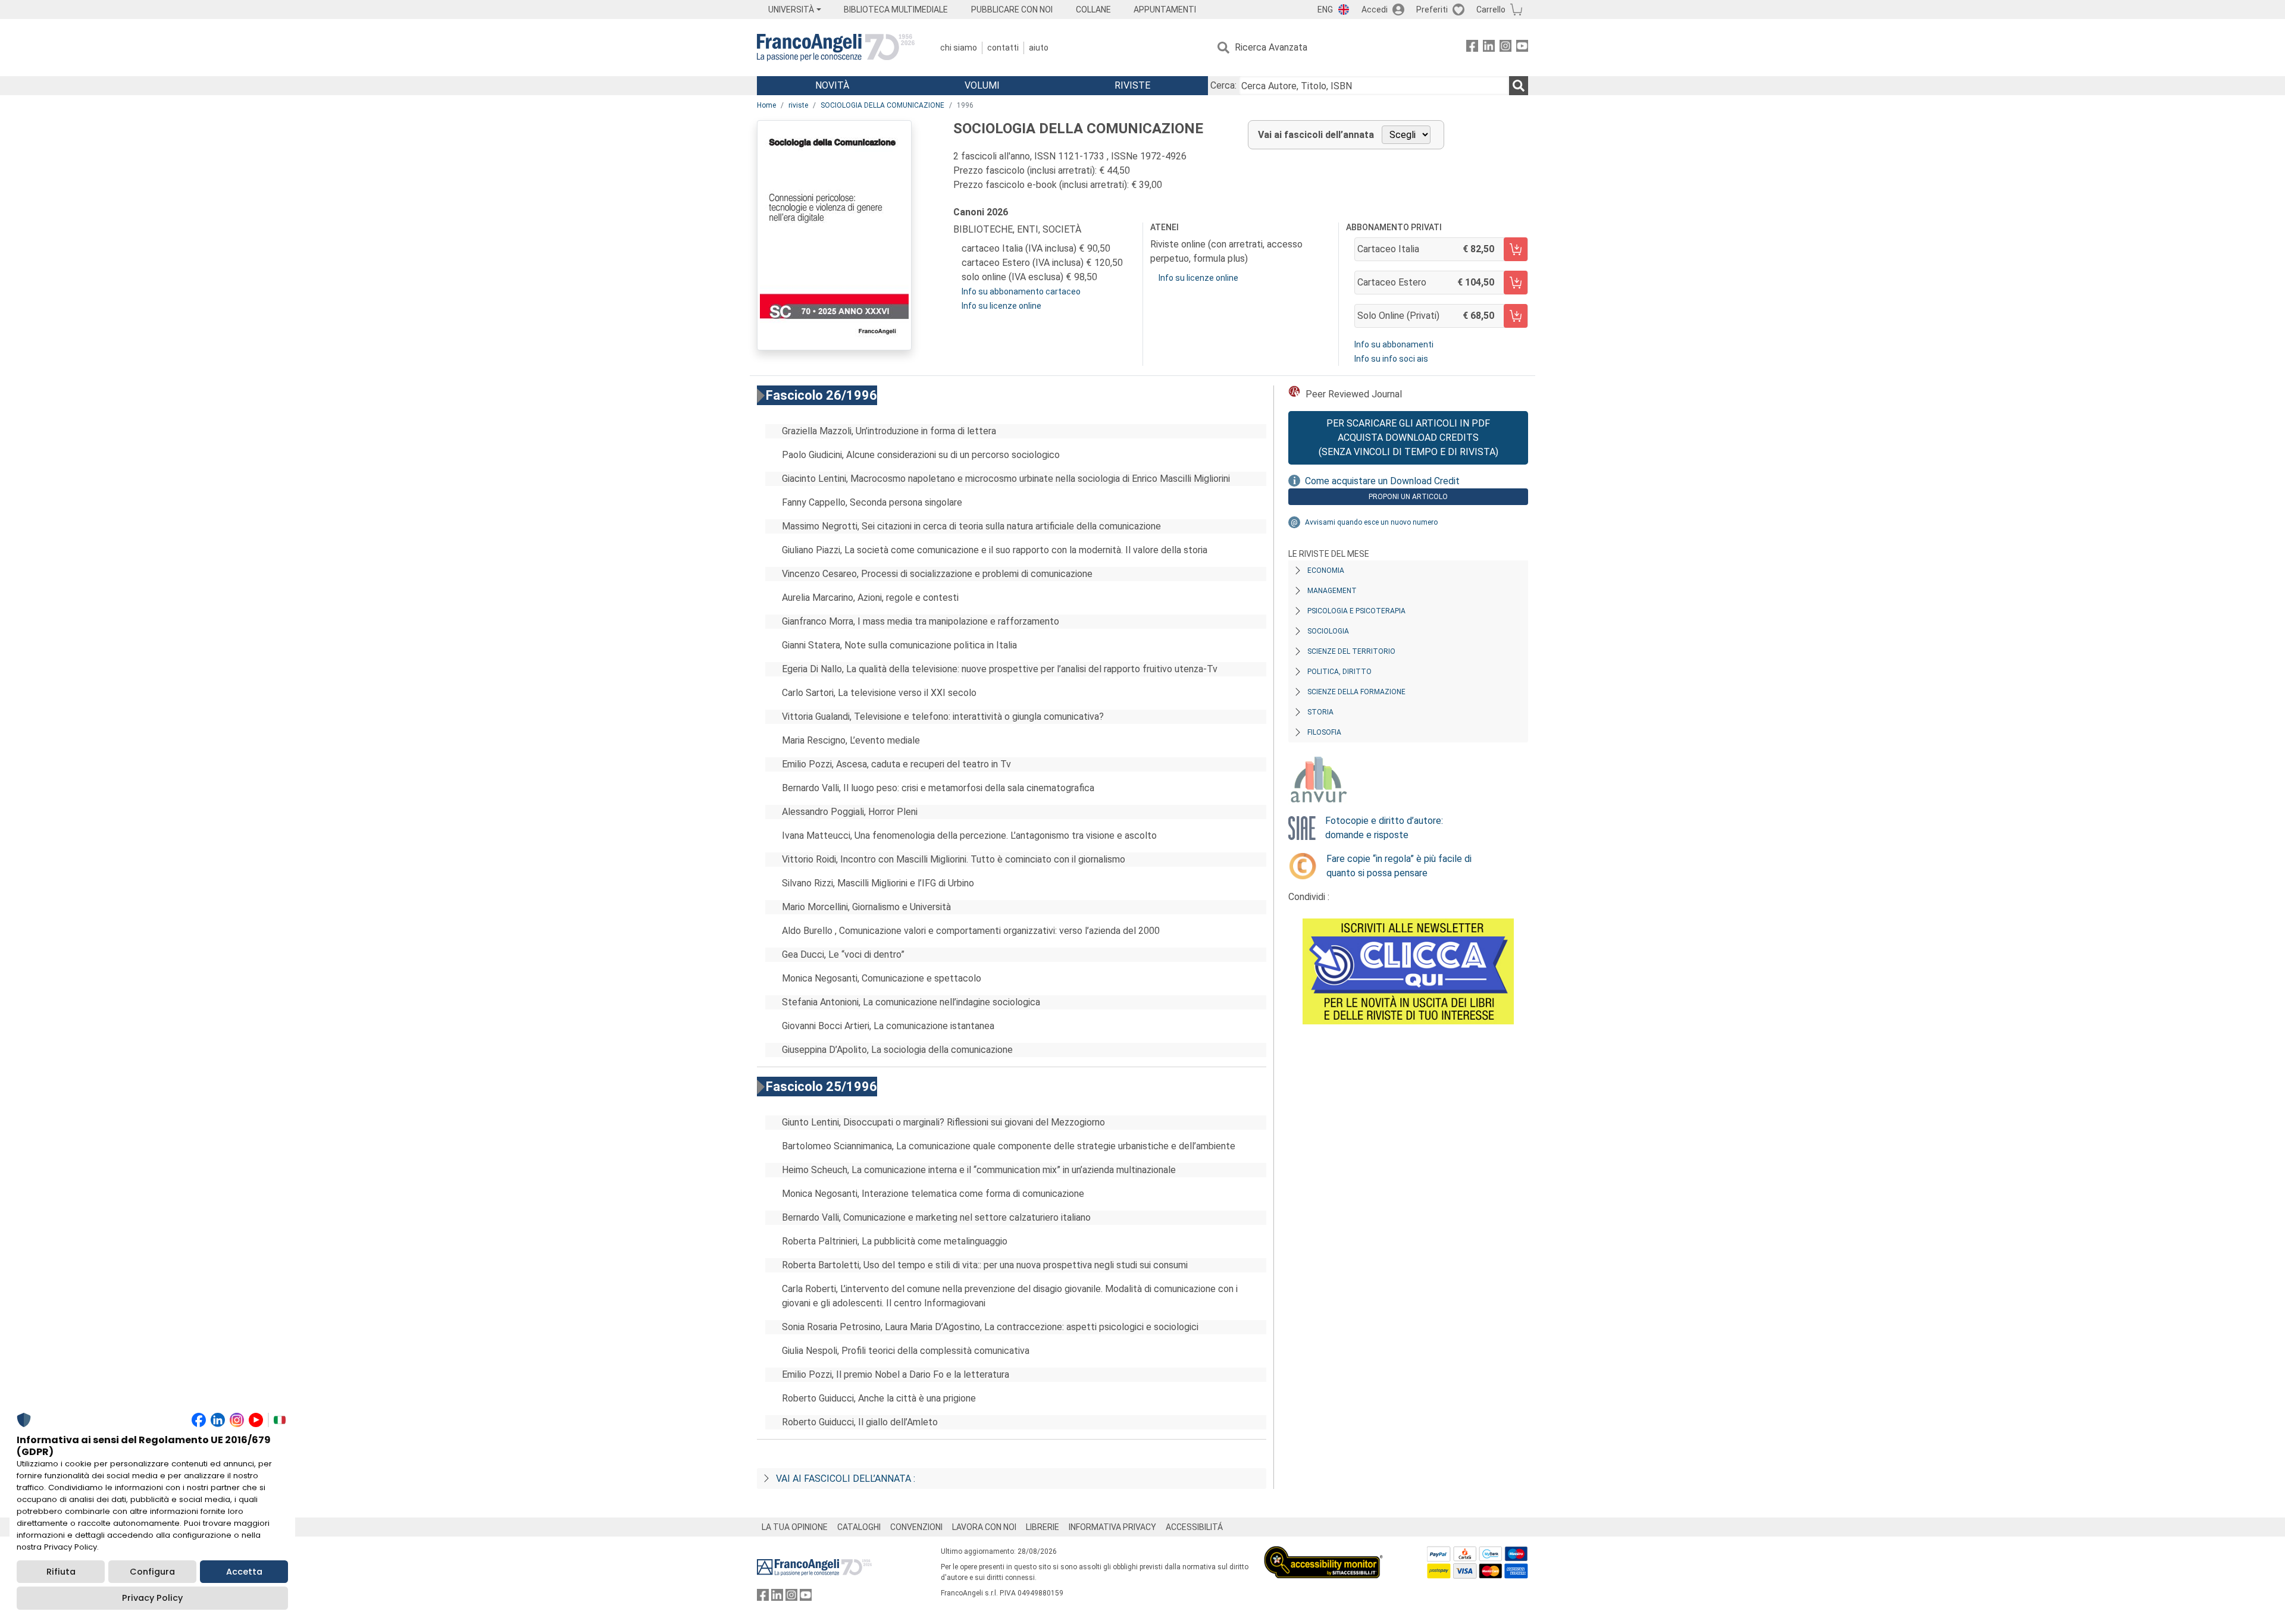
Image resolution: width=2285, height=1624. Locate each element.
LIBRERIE (1043, 1527)
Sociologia (1328, 631)
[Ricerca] (1519, 86)
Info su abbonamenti (1394, 344)
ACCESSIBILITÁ (1194, 1527)
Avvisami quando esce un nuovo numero (1371, 522)
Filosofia (1324, 732)
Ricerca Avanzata (1271, 47)
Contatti (1003, 48)
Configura (152, 1572)
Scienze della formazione (1356, 692)
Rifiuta (61, 1572)
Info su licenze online (1001, 306)
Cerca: (1223, 85)
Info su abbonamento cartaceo (1021, 291)
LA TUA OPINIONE (795, 1527)
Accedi (1375, 10)
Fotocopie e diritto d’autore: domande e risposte (1384, 828)
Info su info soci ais (1391, 359)
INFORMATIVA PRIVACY (1112, 1527)
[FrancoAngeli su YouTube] (1522, 48)
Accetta (244, 1572)
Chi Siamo (959, 48)
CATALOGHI (859, 1527)
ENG (1325, 10)
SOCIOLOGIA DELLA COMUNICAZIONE (882, 105)
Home (766, 105)
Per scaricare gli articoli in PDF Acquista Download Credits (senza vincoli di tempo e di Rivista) (1408, 438)
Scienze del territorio (1351, 651)
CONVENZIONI (916, 1527)
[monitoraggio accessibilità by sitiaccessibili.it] (1323, 1553)
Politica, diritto (1339, 672)
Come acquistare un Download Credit (1382, 481)
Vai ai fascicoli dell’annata (1316, 135)
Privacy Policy (152, 1598)
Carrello (1491, 10)
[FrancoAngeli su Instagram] (1505, 48)
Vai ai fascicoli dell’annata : (846, 1479)
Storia (1320, 712)
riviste (798, 105)
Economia (1326, 570)
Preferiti (1432, 10)
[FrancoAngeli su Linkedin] (1489, 48)
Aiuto (1039, 48)
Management (1332, 591)
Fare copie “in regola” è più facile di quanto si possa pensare (1399, 866)
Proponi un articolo (1408, 497)
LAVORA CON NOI (984, 1527)
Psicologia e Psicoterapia (1356, 611)
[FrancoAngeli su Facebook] (1472, 48)
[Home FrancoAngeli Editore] (836, 48)
